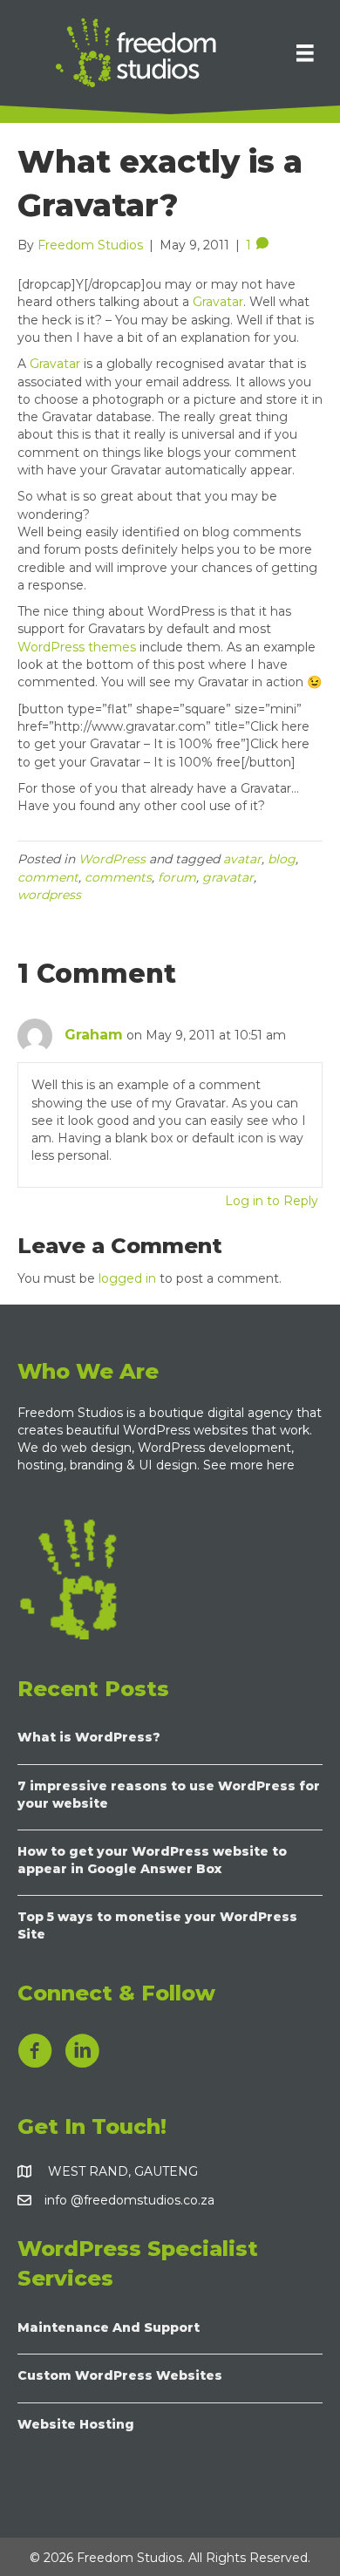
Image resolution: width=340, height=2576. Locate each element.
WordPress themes (77, 647)
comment (48, 877)
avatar (242, 859)
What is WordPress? (89, 1737)
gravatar (228, 877)
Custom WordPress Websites (120, 2375)
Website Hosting (76, 2424)
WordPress (112, 859)
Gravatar (218, 302)
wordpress (49, 895)
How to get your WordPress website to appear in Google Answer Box (152, 1860)
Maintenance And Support (109, 2327)
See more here (251, 1465)
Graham (94, 1035)
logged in (127, 1278)
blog (282, 859)
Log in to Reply (272, 1201)
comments (118, 877)
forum (177, 877)
